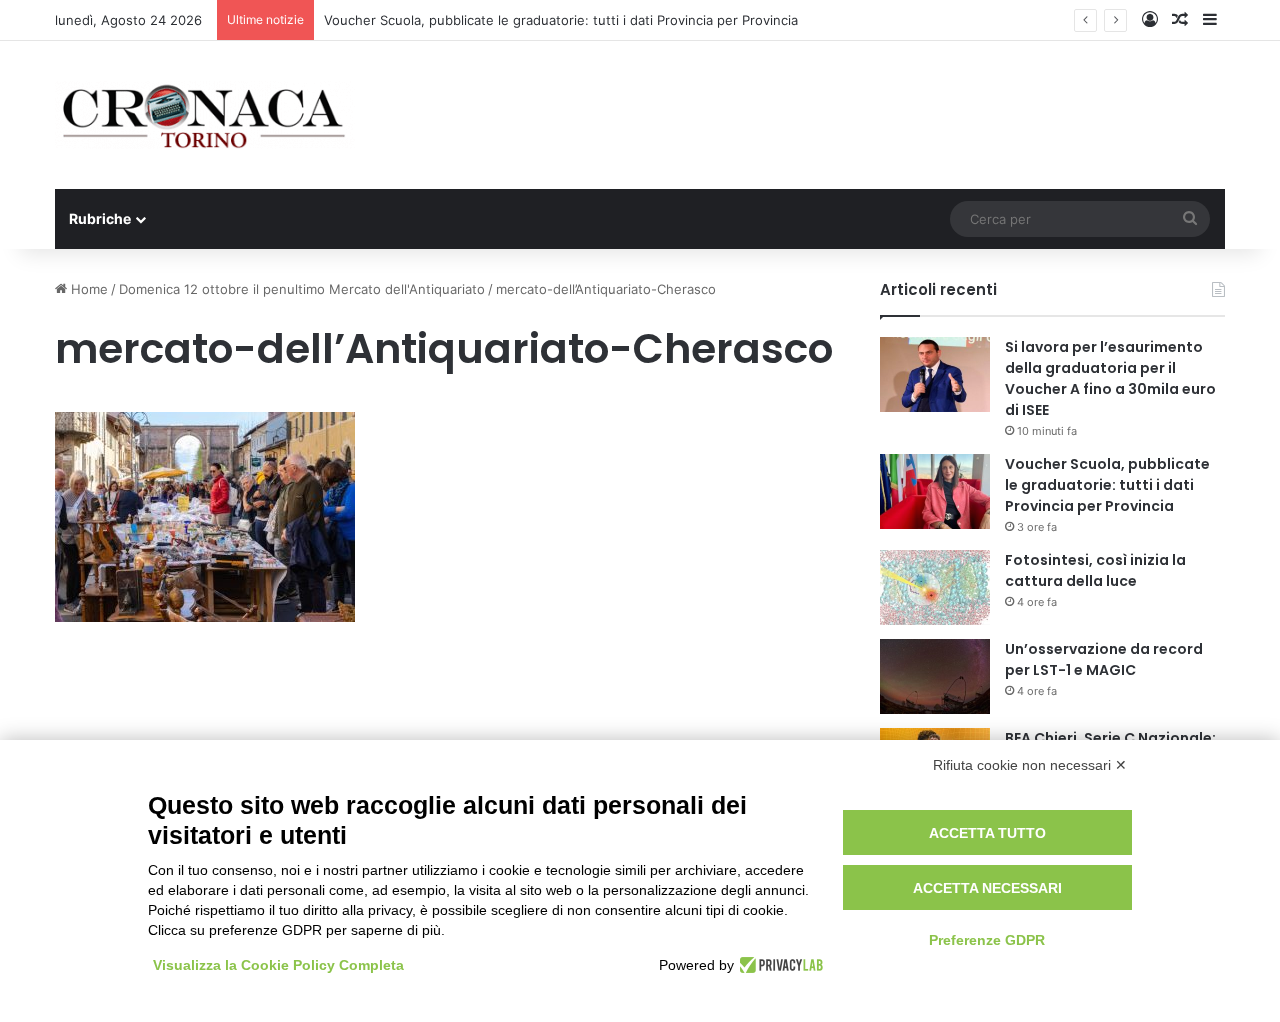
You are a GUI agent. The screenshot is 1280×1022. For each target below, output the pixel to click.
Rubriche (100, 218)
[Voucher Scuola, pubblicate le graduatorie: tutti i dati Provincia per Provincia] (935, 491)
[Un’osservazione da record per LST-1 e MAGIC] (935, 676)
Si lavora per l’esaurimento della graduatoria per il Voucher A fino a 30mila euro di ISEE (1110, 378)
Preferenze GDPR (987, 940)
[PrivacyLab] (778, 965)
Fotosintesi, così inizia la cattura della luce (1095, 570)
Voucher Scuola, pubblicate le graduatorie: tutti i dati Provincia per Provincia (561, 20)
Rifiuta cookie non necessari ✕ (1030, 765)
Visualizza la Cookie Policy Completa (278, 965)
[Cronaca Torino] (205, 115)
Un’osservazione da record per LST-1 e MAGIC (1104, 659)
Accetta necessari (987, 888)
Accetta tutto (987, 833)
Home (87, 289)
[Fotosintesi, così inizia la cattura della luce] (935, 587)
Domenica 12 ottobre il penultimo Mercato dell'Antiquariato (302, 289)
